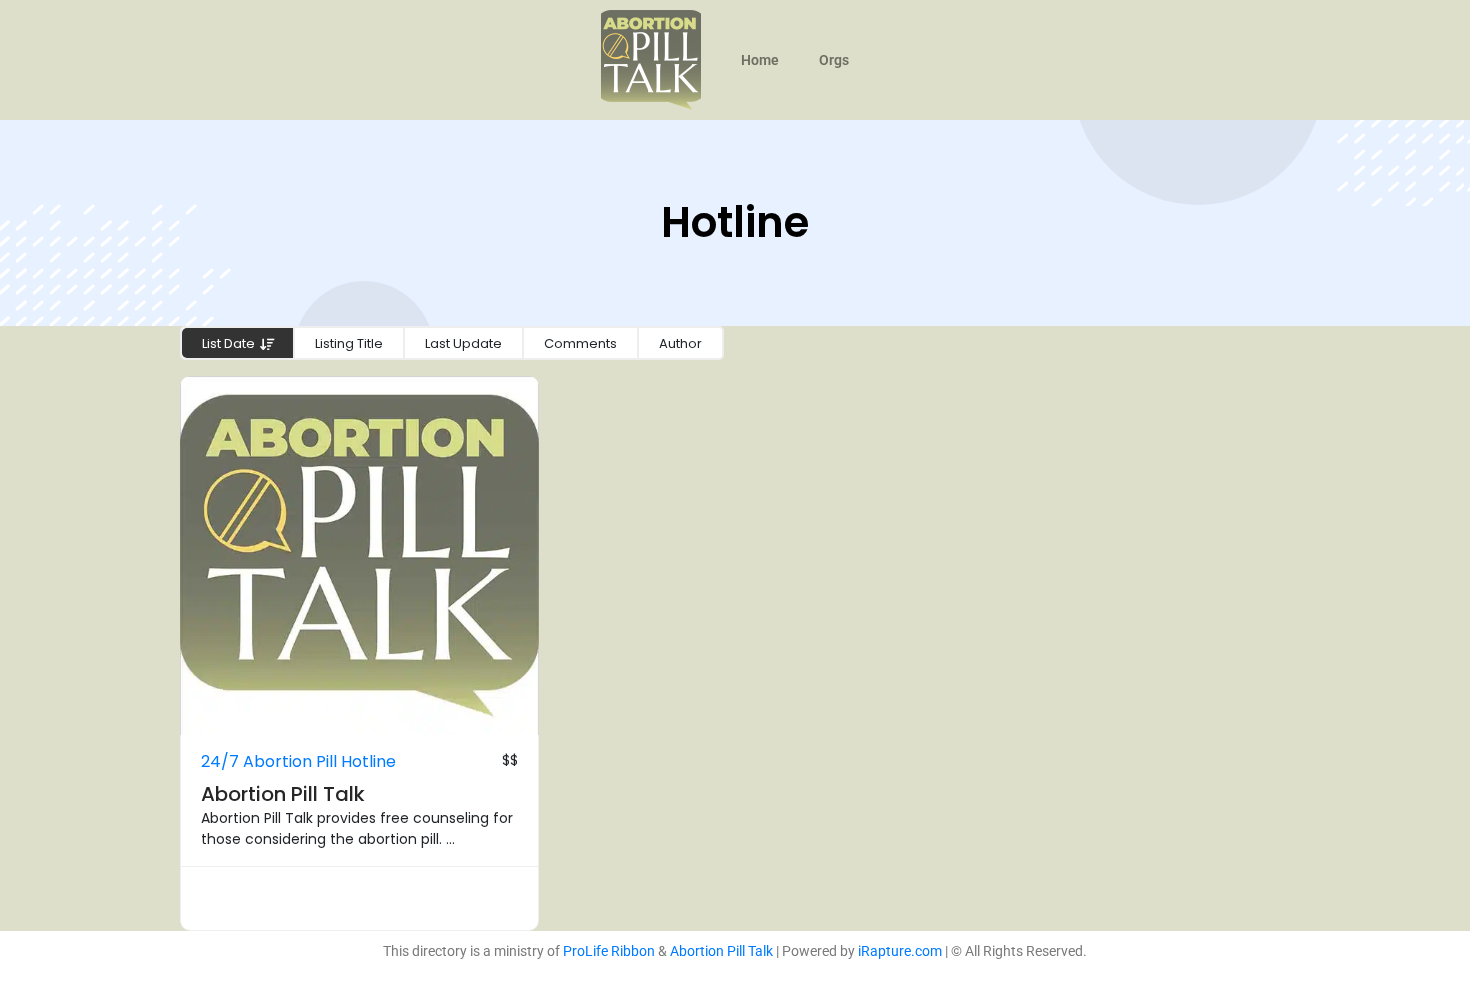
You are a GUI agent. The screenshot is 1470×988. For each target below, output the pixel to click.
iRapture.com (900, 951)
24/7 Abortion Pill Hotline (298, 761)
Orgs (834, 60)
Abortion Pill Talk (283, 794)
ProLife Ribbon (609, 951)
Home (760, 60)
